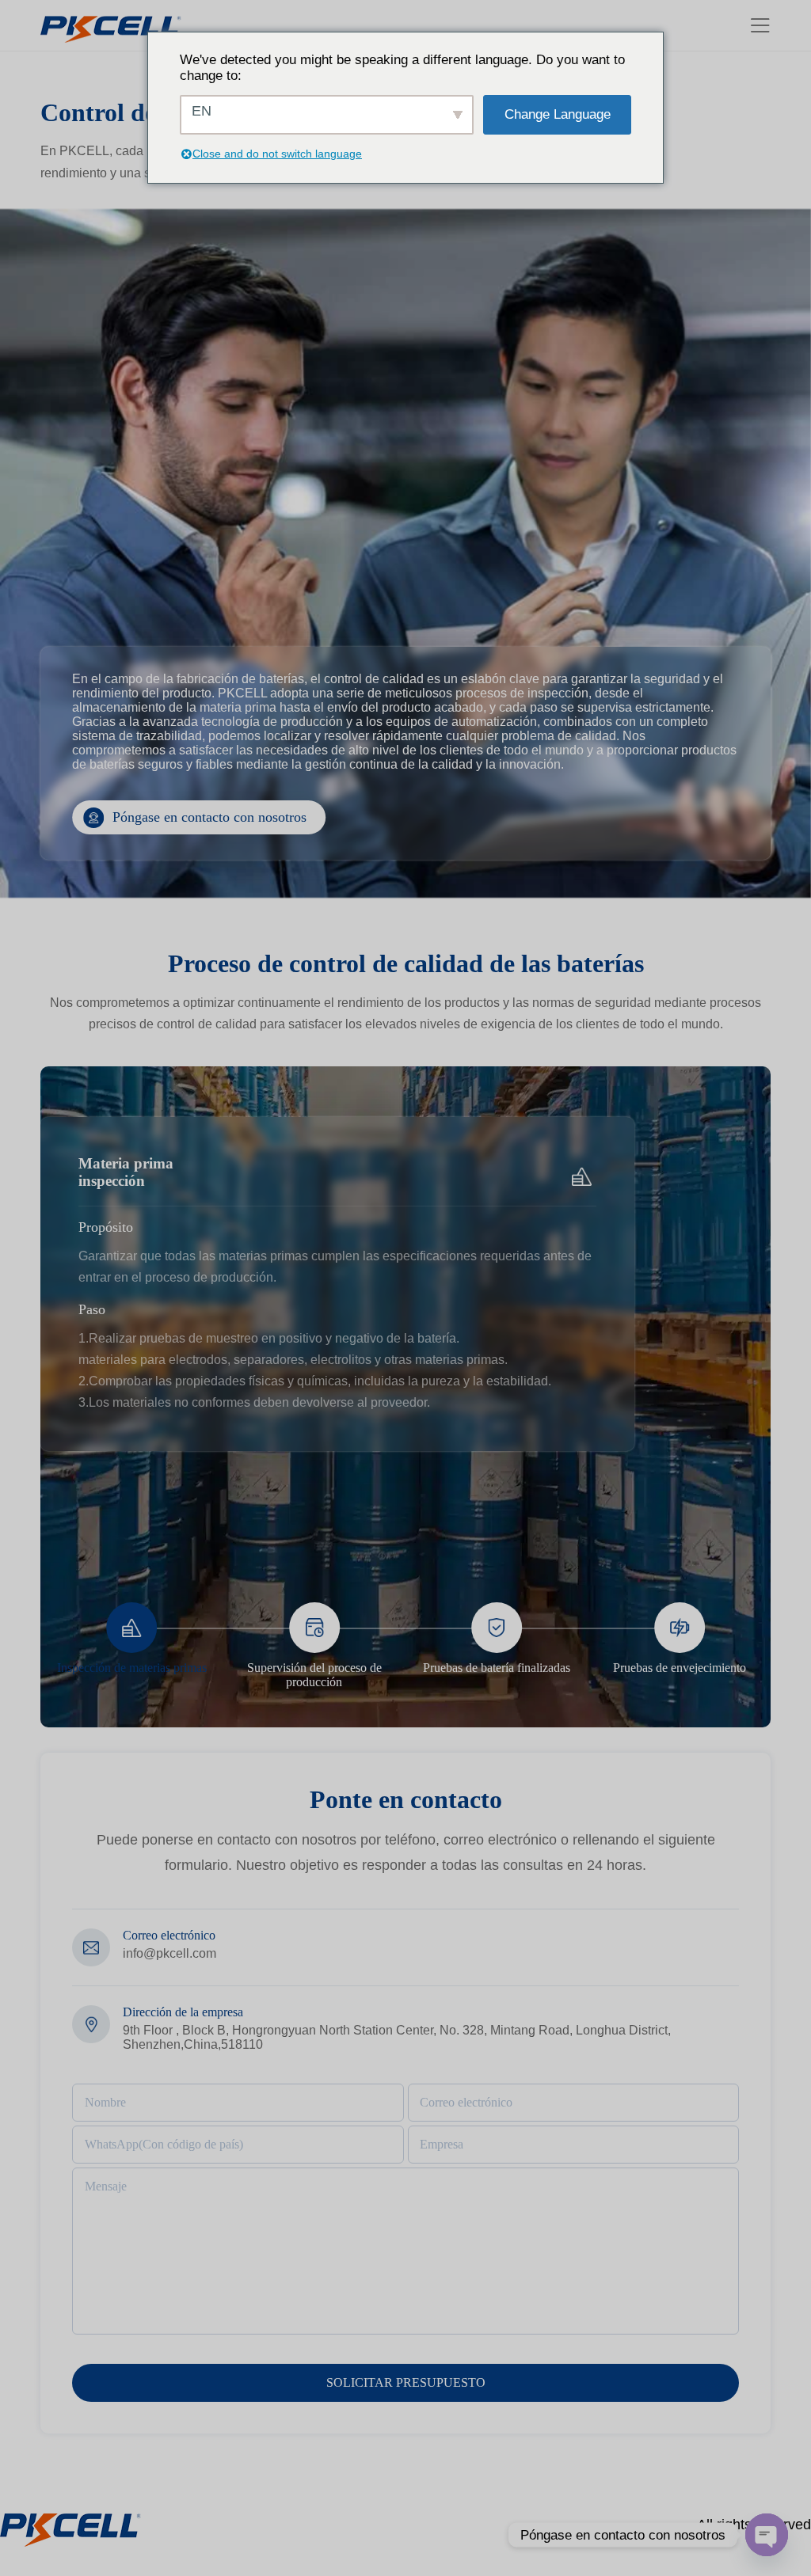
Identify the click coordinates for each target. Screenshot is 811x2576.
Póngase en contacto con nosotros (209, 817)
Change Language (558, 114)
